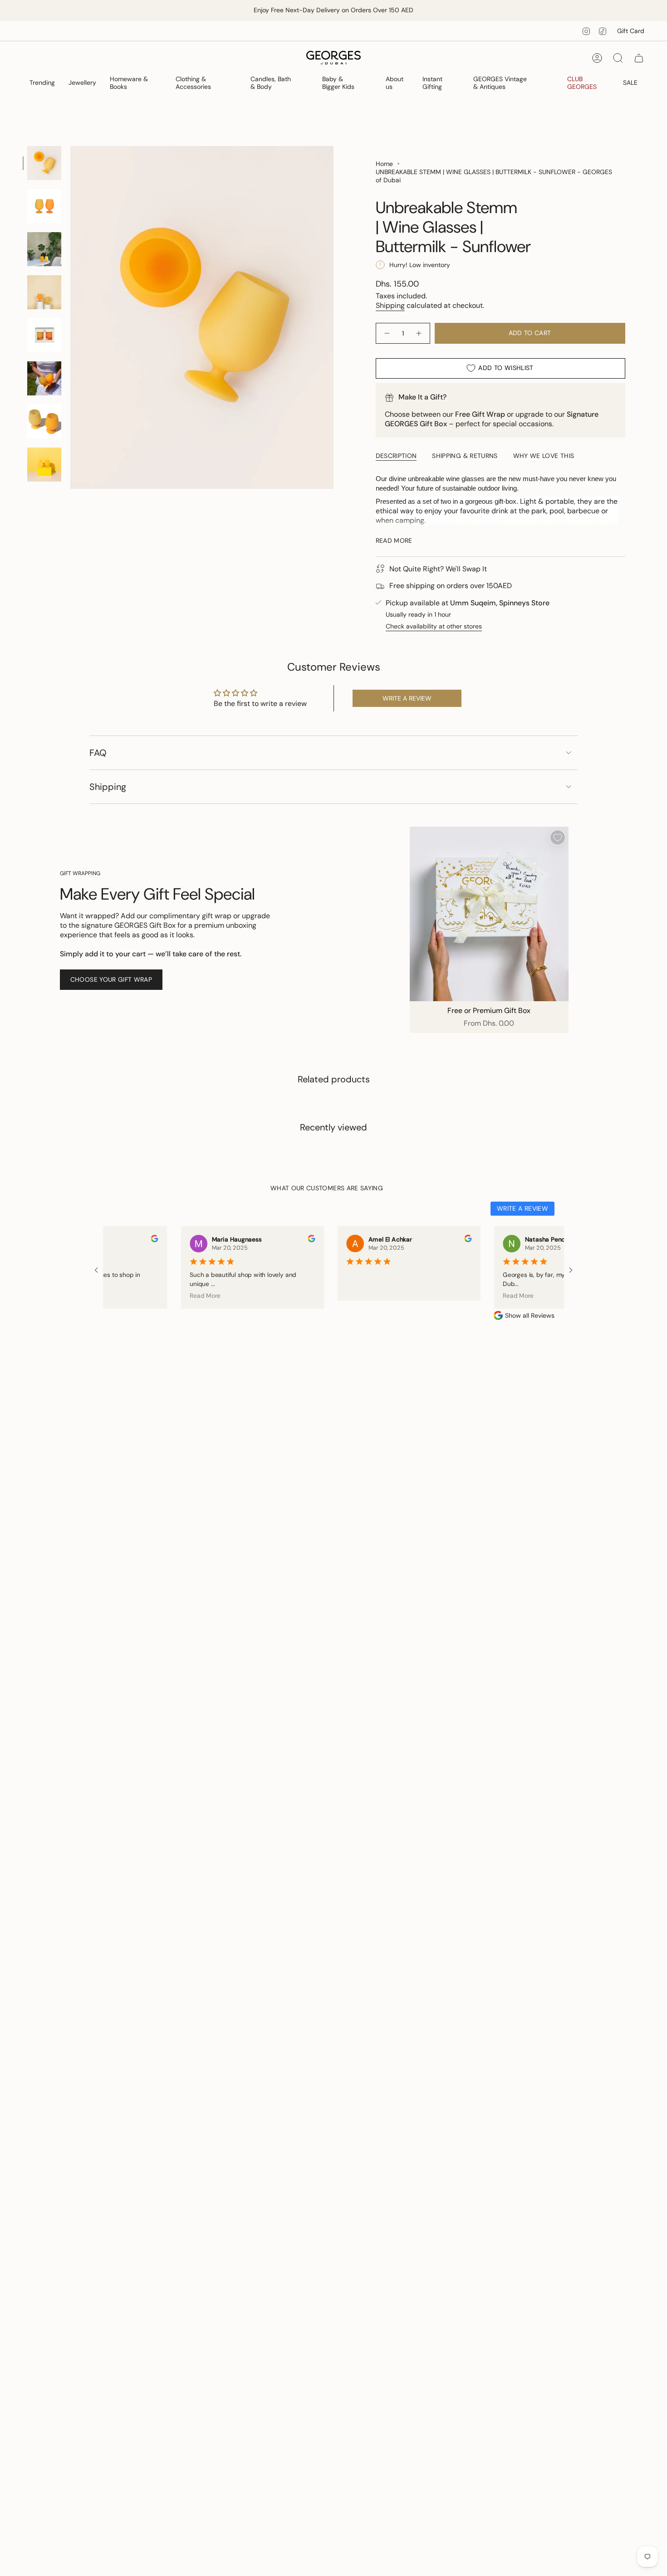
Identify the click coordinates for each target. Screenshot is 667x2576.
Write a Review (522, 1208)
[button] (42, 83)
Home (384, 164)
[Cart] (639, 58)
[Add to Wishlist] (558, 838)
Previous (70, 317)
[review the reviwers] (136, 1240)
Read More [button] (186, 1295)
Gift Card (631, 31)
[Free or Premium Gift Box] (489, 914)
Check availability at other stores (434, 626)
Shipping (390, 305)
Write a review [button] (407, 698)
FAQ (98, 753)
